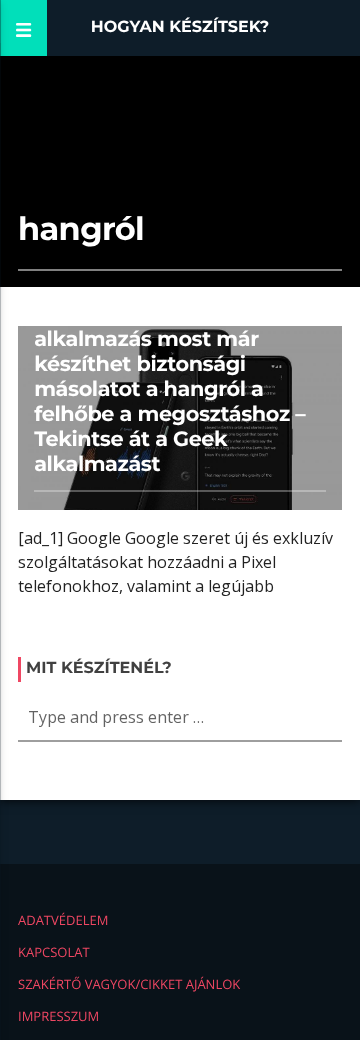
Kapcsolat (54, 952)
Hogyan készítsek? (180, 27)
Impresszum (58, 1016)
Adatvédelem (63, 920)
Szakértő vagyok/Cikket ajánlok (129, 984)
